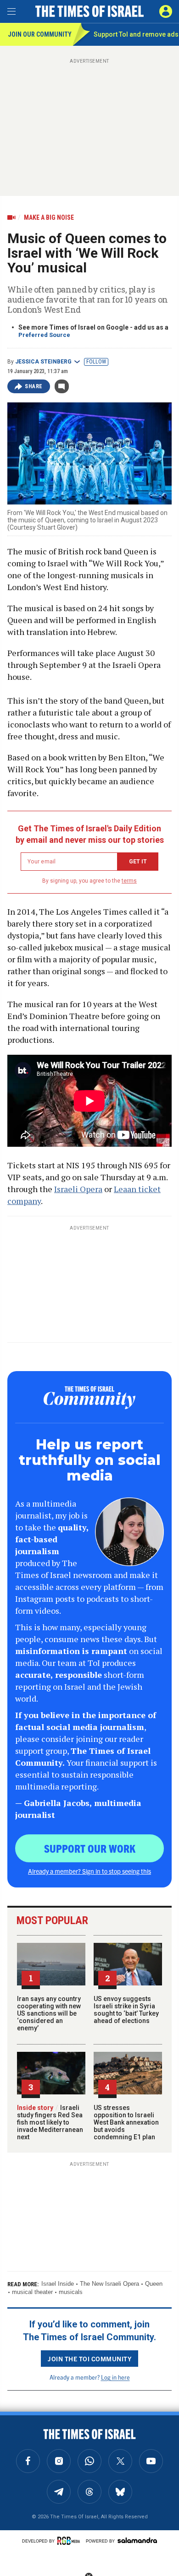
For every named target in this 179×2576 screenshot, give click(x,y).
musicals (71, 2292)
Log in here (115, 2377)
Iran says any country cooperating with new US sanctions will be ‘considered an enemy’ (49, 2013)
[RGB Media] (70, 2541)
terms (129, 881)
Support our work (90, 1848)
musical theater (32, 2292)
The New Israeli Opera (109, 2284)
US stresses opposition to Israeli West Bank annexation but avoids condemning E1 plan (126, 2122)
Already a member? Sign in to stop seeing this (89, 1871)
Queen (154, 2284)
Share (34, 386)
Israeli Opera (78, 1189)
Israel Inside (58, 2284)
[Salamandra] (137, 2540)
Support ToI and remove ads (136, 34)
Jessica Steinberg (43, 362)
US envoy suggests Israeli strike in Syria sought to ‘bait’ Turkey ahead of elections (126, 2010)
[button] (166, 11)
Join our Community (40, 34)
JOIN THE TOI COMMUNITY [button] (89, 2359)
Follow (96, 362)
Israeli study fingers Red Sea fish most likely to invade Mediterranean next (50, 2122)
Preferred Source (44, 335)
